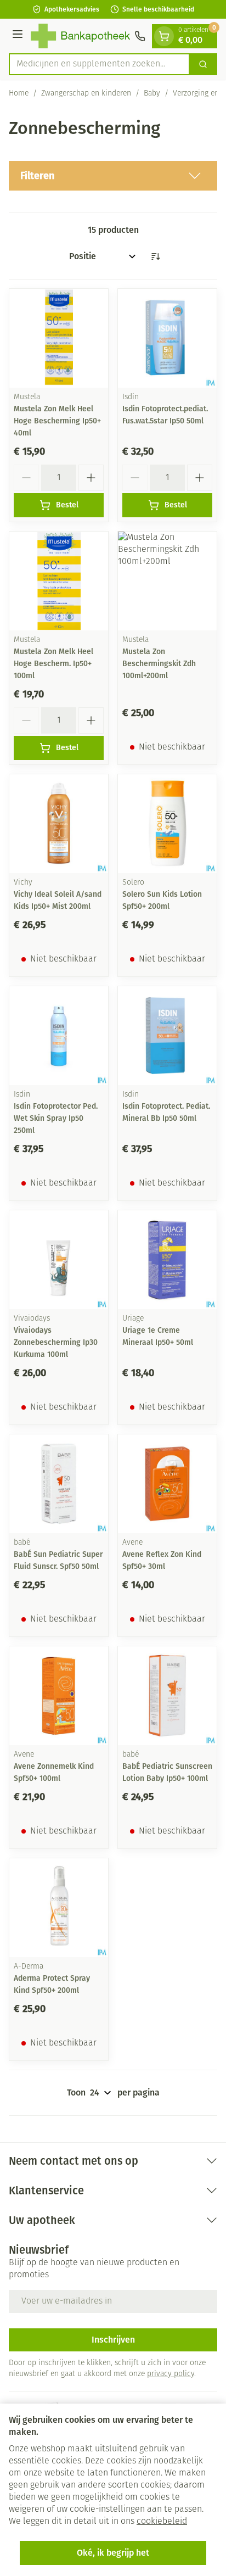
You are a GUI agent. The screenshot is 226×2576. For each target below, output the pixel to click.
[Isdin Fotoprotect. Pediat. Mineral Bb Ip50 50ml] (167, 1036)
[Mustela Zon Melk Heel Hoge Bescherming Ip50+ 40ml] (59, 338)
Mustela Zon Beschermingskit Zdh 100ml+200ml (159, 664)
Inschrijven (113, 2340)
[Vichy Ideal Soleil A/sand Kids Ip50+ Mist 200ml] (59, 824)
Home (19, 94)
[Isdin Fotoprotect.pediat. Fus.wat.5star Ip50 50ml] (167, 338)
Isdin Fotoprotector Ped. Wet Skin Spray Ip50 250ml (56, 1118)
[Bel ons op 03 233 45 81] (140, 36)
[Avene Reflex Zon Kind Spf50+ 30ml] (167, 1484)
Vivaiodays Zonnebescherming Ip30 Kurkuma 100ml (56, 1342)
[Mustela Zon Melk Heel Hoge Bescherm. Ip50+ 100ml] (59, 581)
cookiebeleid (162, 2522)
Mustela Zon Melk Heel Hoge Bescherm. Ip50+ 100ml (53, 664)
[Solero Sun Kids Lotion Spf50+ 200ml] (167, 824)
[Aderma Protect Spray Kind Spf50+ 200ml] (59, 1908)
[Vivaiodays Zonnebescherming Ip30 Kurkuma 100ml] (59, 1260)
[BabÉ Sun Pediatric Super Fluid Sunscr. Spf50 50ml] (59, 1484)
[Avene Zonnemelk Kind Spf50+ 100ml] (59, 1696)
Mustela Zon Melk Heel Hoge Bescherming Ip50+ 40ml (57, 421)
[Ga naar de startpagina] (80, 36)
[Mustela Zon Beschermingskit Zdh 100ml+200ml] (167, 581)
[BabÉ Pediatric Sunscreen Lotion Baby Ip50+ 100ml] (167, 1696)
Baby (152, 94)
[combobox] (99, 64)
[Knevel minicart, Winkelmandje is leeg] (164, 36)
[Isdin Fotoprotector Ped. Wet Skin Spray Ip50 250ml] (59, 1036)
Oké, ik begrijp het (113, 2553)
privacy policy (171, 2374)
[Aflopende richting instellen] (155, 256)
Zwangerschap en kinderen (86, 94)
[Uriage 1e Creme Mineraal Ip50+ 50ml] (167, 1260)
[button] (113, 176)
